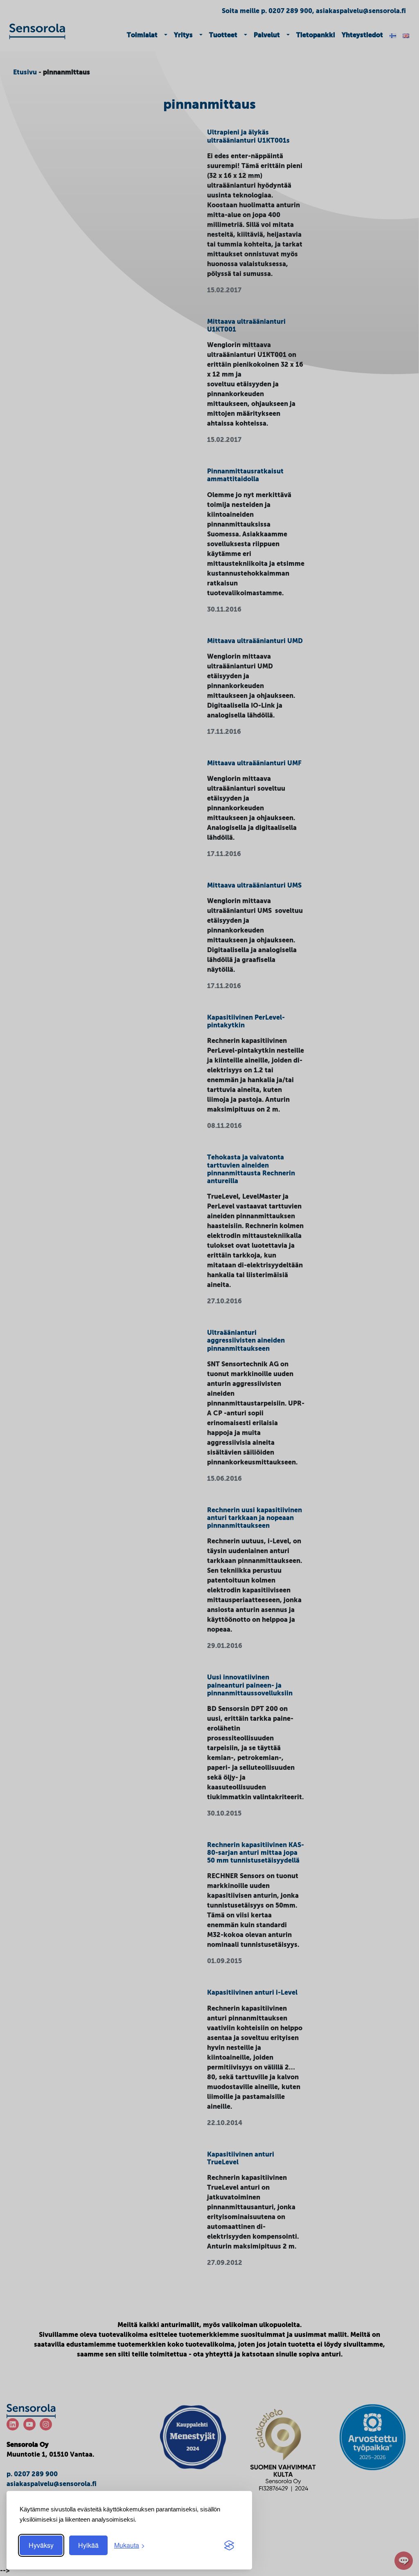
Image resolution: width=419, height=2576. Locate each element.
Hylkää (88, 2545)
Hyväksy (41, 2545)
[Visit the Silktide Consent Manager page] (229, 2545)
